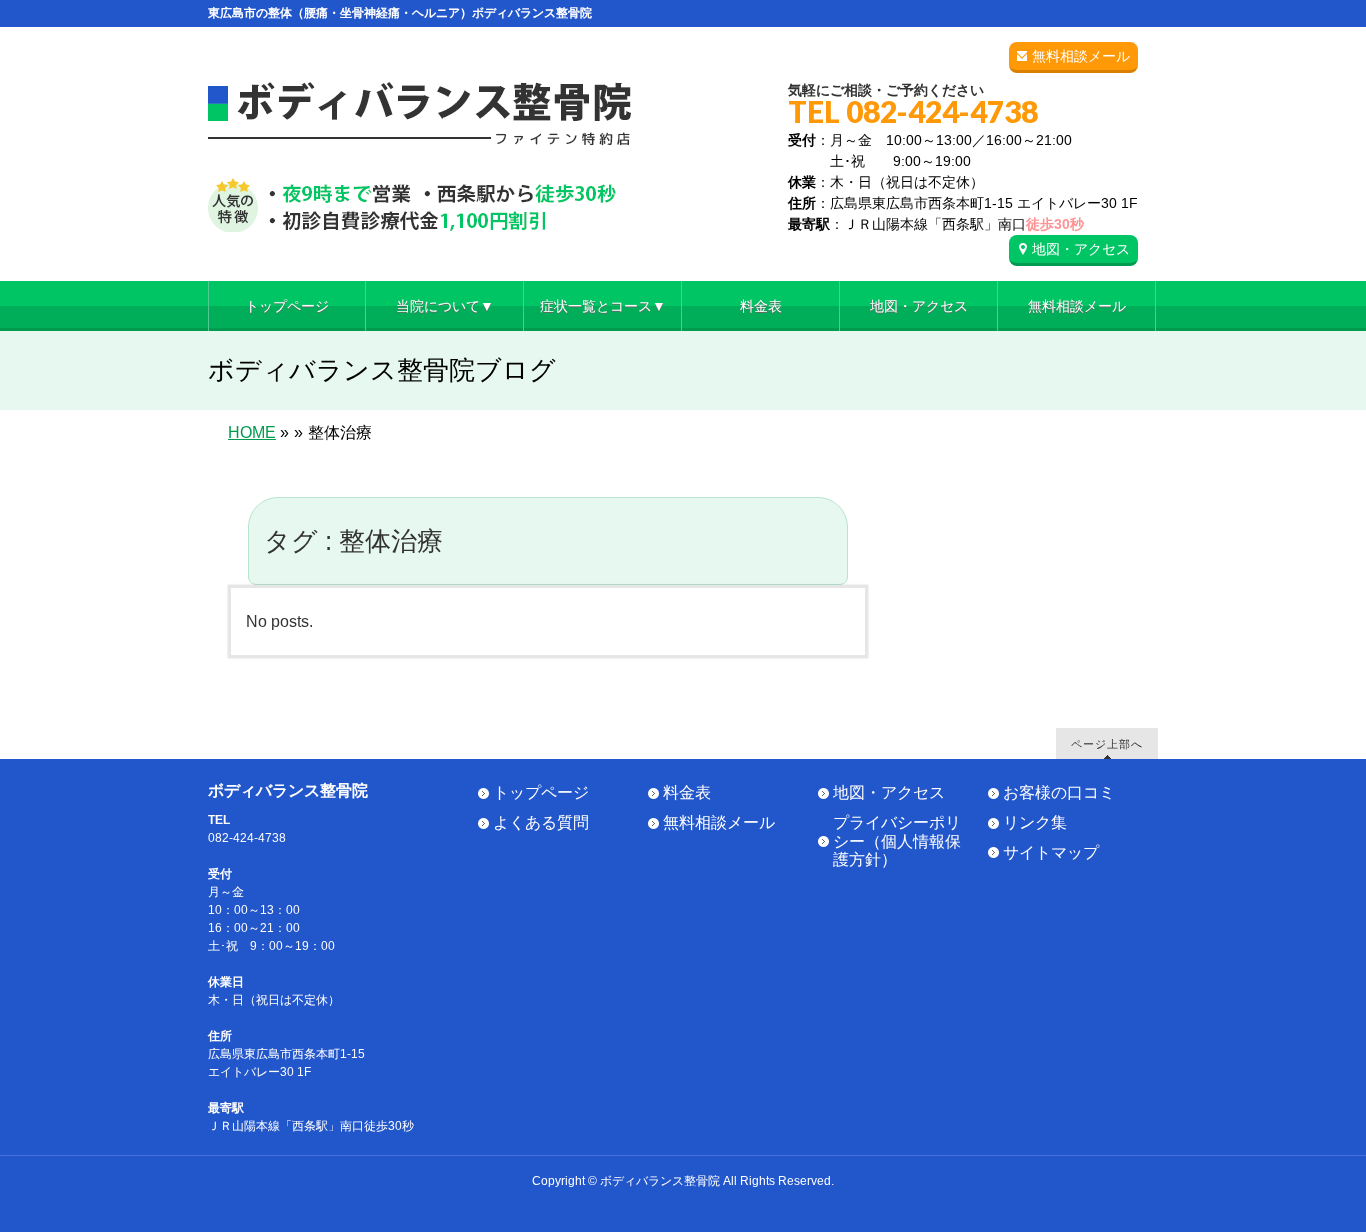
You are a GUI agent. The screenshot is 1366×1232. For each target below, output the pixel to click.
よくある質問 (541, 822)
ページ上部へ (1107, 743)
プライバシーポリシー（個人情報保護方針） (897, 841)
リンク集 (1035, 822)
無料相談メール (1081, 56)
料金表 (687, 792)
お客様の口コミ (1059, 792)
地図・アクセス (1081, 249)
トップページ (541, 792)
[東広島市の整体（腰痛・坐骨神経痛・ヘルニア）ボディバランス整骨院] (419, 209)
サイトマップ (1051, 852)
